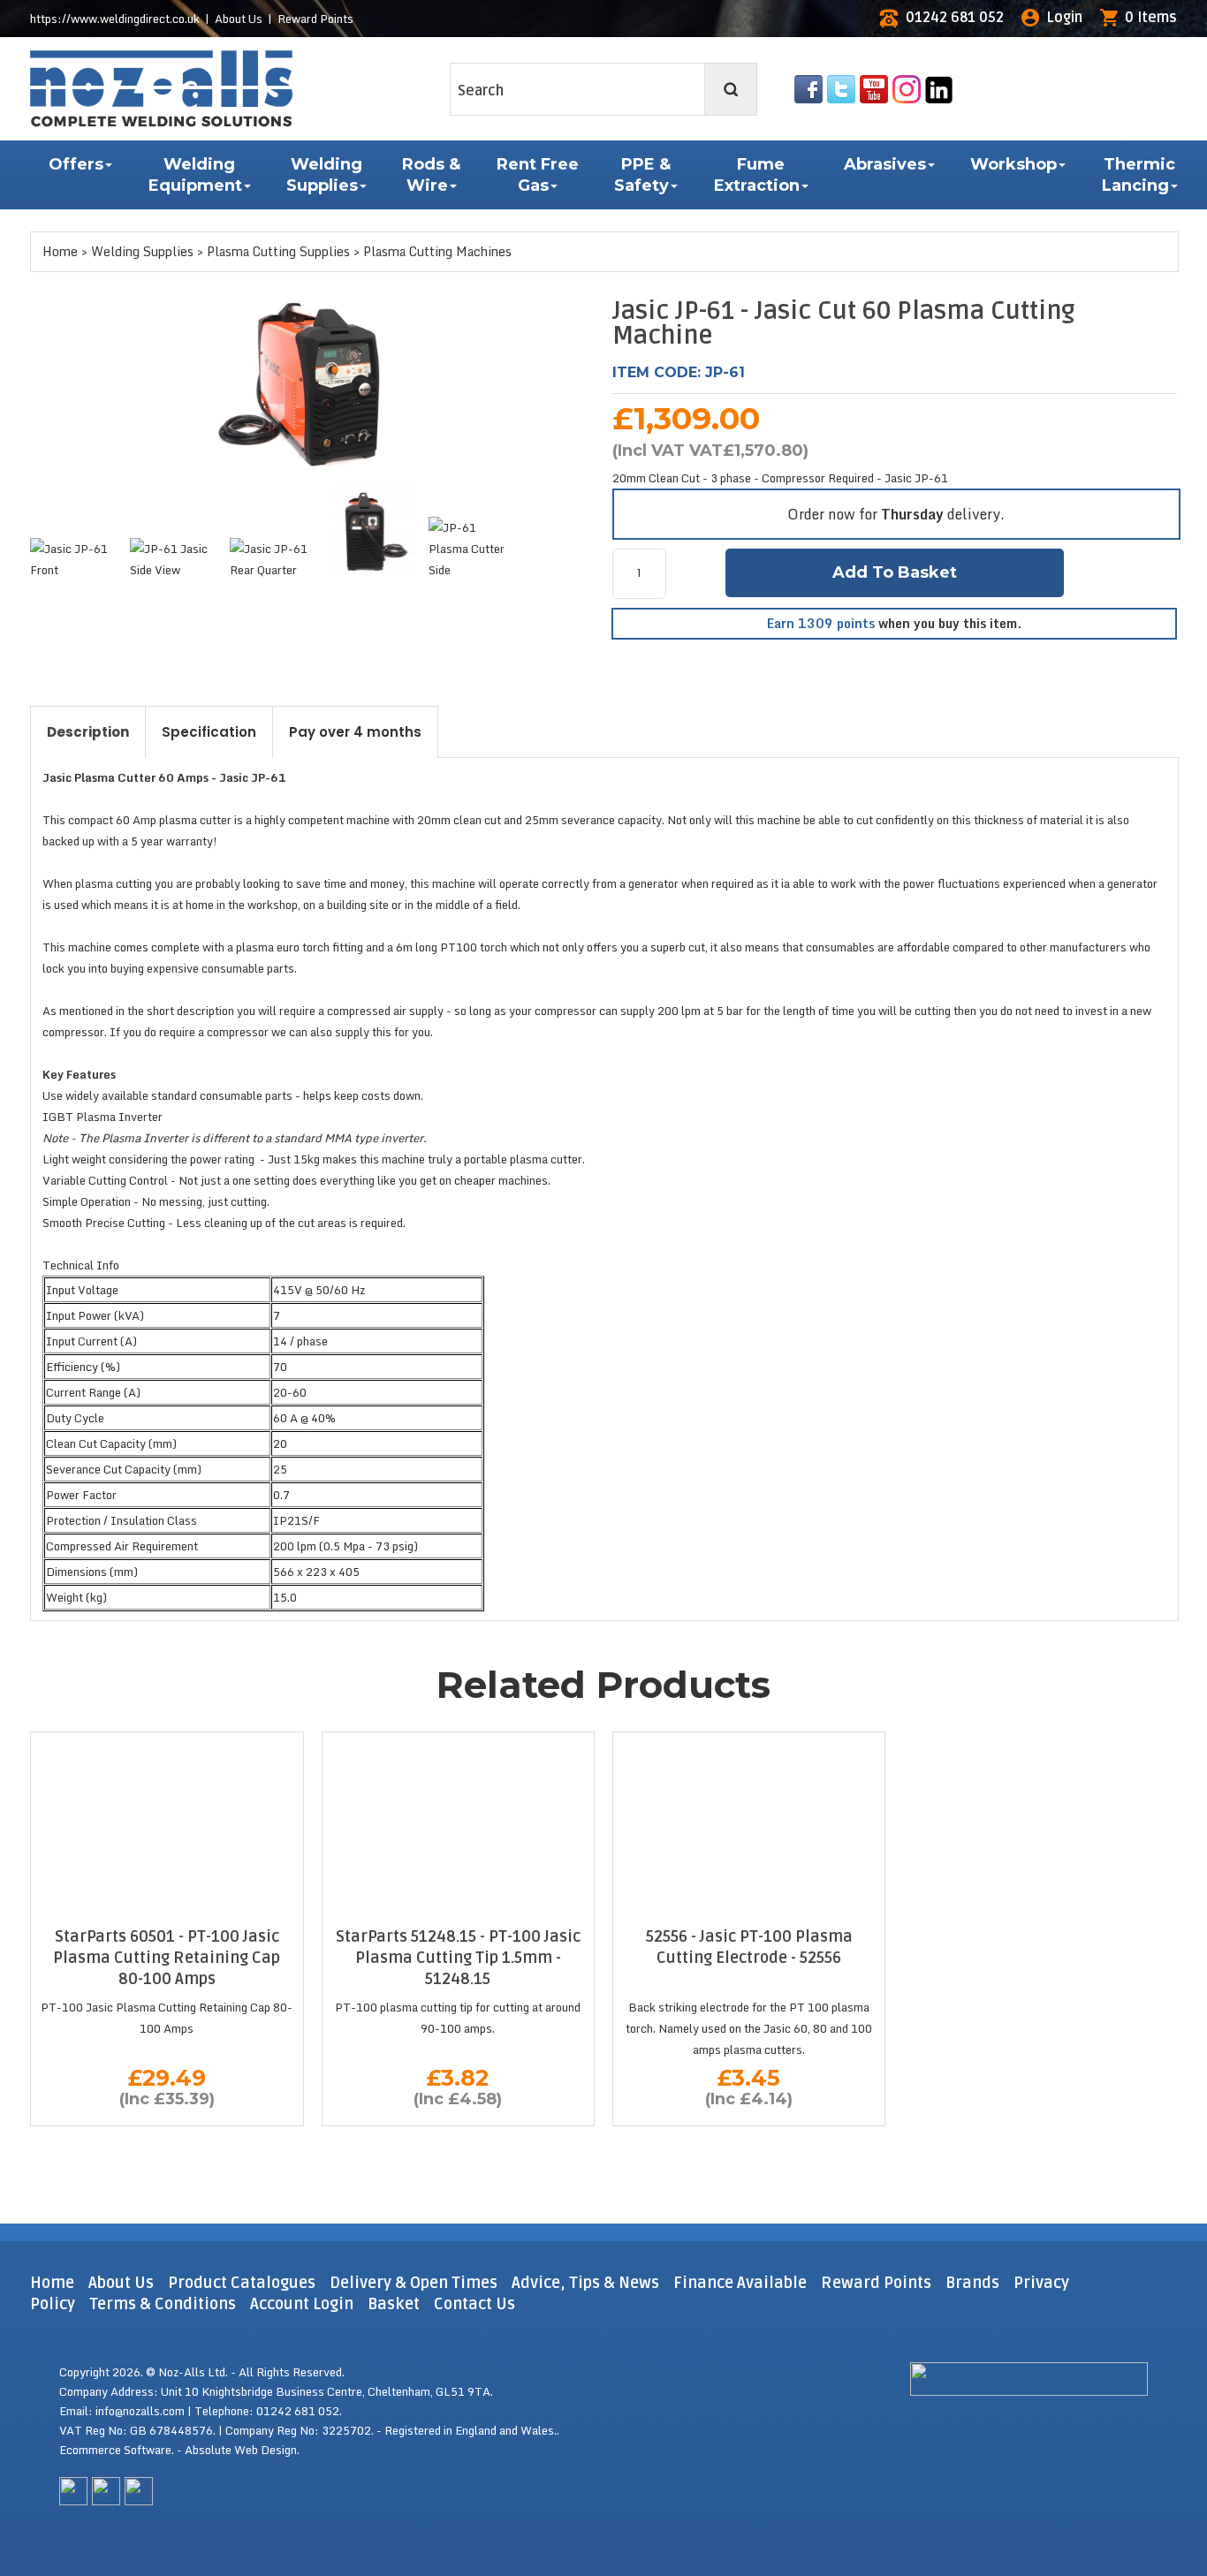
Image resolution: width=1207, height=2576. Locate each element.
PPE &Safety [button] (642, 175)
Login (1064, 18)
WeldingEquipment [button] (195, 175)
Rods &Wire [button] (431, 175)
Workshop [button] (1013, 164)
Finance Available (740, 2283)
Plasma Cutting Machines (437, 251)
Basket (394, 2304)
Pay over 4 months (355, 732)
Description (88, 732)
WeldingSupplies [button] (324, 175)
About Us (239, 19)
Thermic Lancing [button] (1139, 175)
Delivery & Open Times (414, 2283)
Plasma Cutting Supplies (278, 251)
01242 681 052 (955, 18)
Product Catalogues (242, 2283)
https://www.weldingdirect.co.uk (115, 19)
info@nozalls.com (140, 2411)
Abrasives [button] (885, 164)
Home (60, 251)
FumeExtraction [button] (757, 175)
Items (1151, 18)
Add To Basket (895, 572)
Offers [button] (76, 164)
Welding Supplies (142, 251)
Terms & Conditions (163, 2304)
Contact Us (474, 2304)
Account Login (302, 2304)
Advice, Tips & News (587, 2283)
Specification (209, 732)
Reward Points (315, 19)
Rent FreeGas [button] (538, 175)
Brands (972, 2283)
